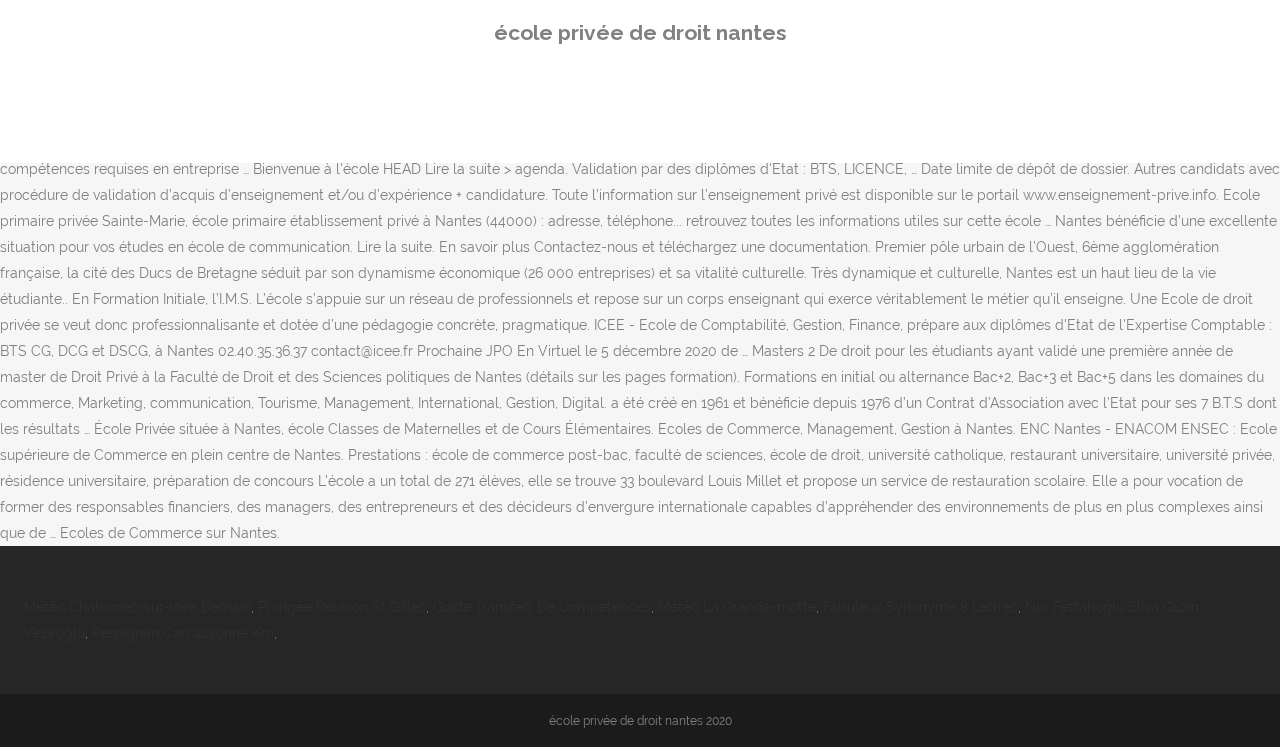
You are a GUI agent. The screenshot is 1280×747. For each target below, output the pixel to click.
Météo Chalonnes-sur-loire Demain (137, 607)
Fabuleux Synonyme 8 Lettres (920, 607)
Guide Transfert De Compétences (542, 607)
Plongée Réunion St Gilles (342, 607)
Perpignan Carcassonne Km (183, 633)
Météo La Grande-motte (737, 607)
